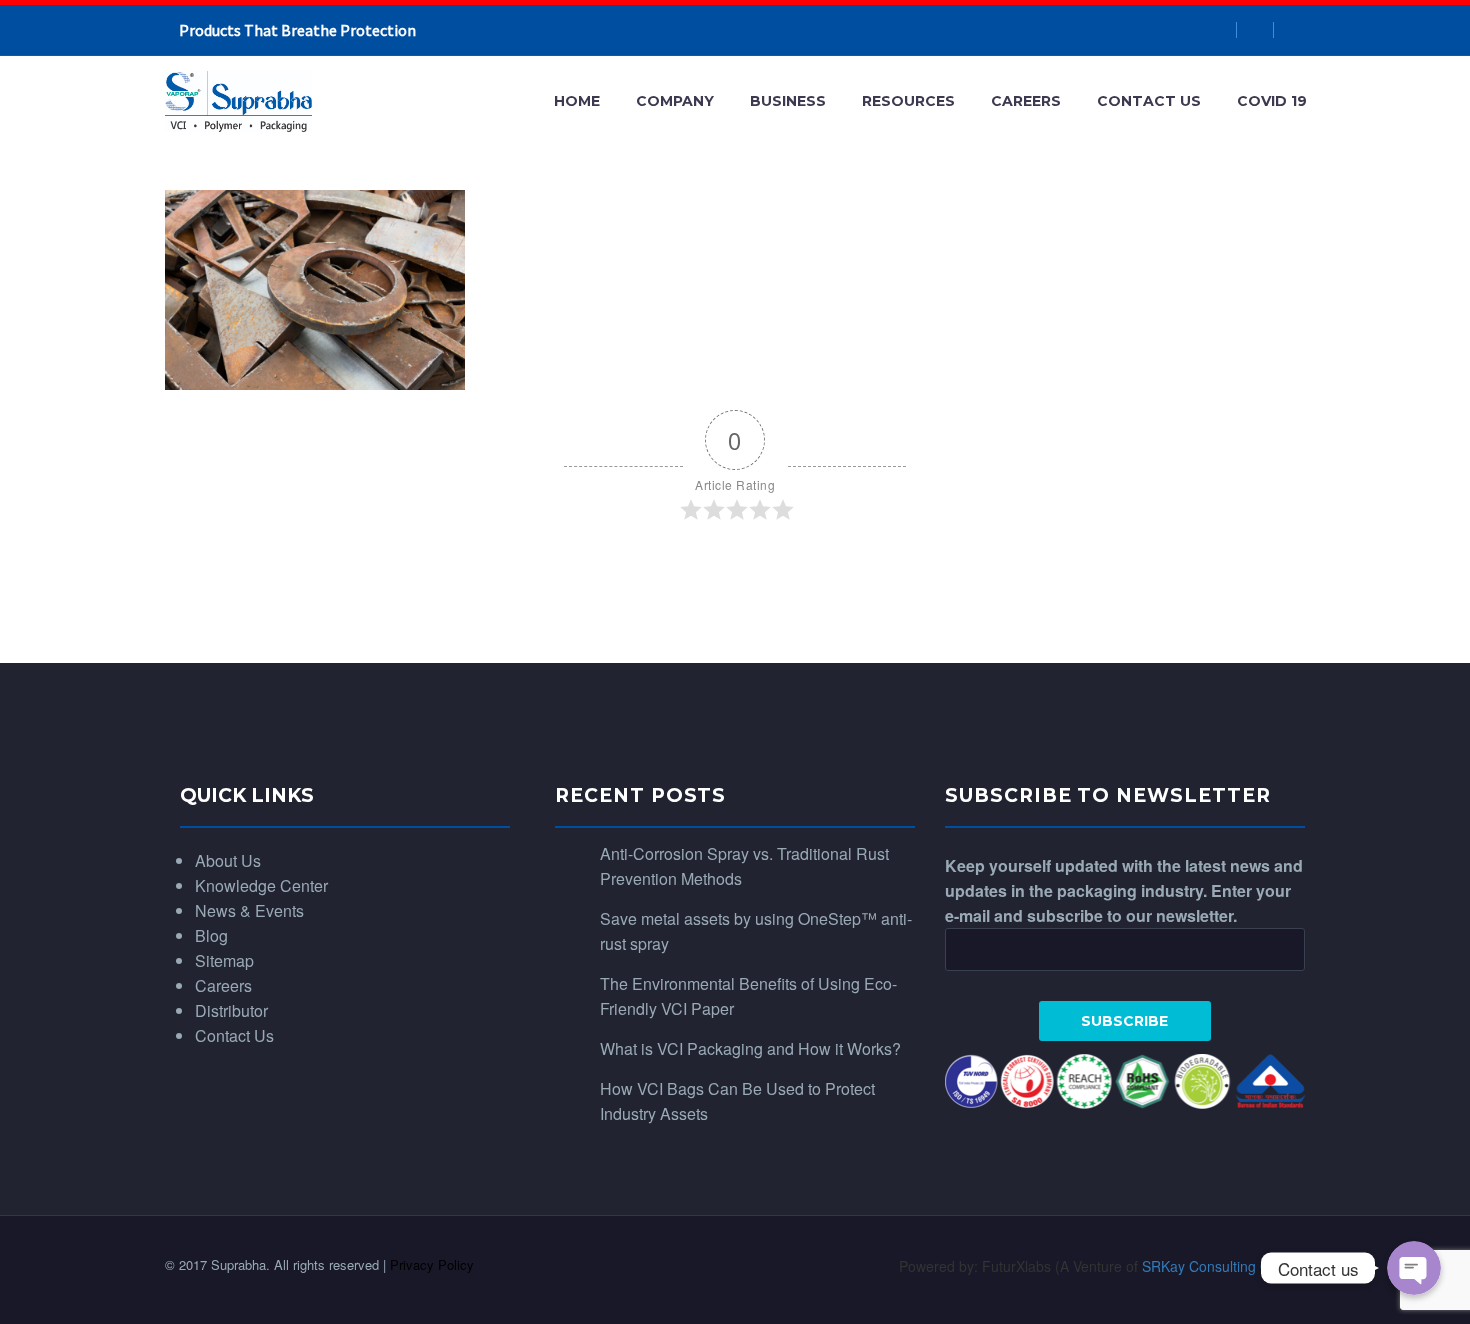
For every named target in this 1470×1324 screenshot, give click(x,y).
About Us (228, 860)
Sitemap (224, 960)
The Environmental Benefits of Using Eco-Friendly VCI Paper (748, 996)
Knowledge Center (261, 885)
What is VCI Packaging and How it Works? (750, 1048)
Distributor (231, 1010)
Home (577, 101)
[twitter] (1292, 30)
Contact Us (1149, 101)
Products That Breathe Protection (297, 30)
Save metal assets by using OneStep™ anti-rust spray (756, 931)
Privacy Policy (432, 1264)
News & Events (249, 910)
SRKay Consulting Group (1221, 1266)
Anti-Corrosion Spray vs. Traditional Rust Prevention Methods (744, 866)
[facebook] (1218, 30)
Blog (211, 935)
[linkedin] (1255, 30)
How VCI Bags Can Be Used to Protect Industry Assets (737, 1101)
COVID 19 (1272, 101)
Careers (1026, 101)
